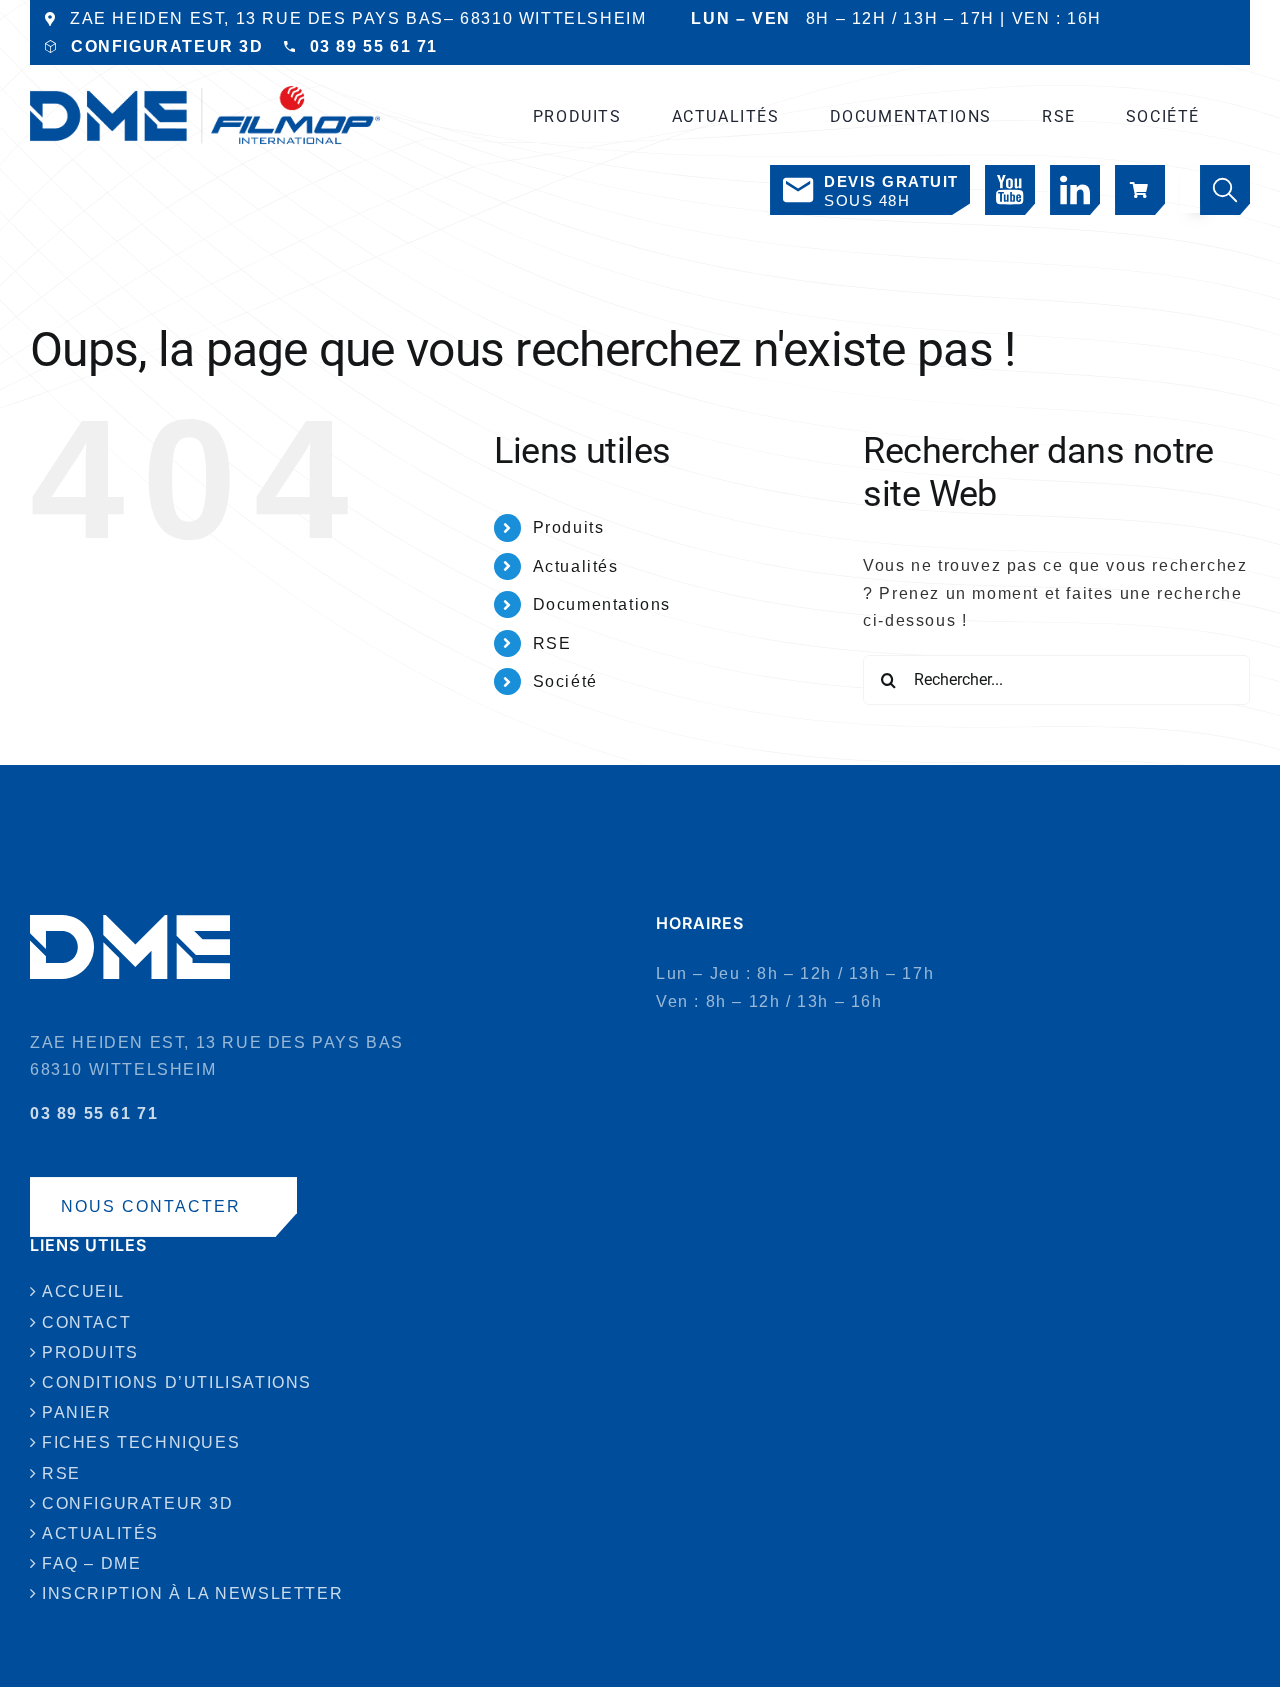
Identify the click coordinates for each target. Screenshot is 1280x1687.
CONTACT (86, 1322)
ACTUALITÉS (100, 1533)
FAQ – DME (91, 1563)
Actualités (576, 566)
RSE (552, 643)
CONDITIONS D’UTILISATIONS (177, 1382)
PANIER (77, 1412)
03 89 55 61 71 (374, 46)
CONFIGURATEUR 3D (167, 46)
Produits (569, 527)
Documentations (602, 604)
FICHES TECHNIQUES (141, 1442)
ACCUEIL (83, 1291)
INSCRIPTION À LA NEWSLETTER (192, 1593)
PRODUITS (90, 1352)
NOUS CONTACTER (151, 1206)
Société (565, 681)
